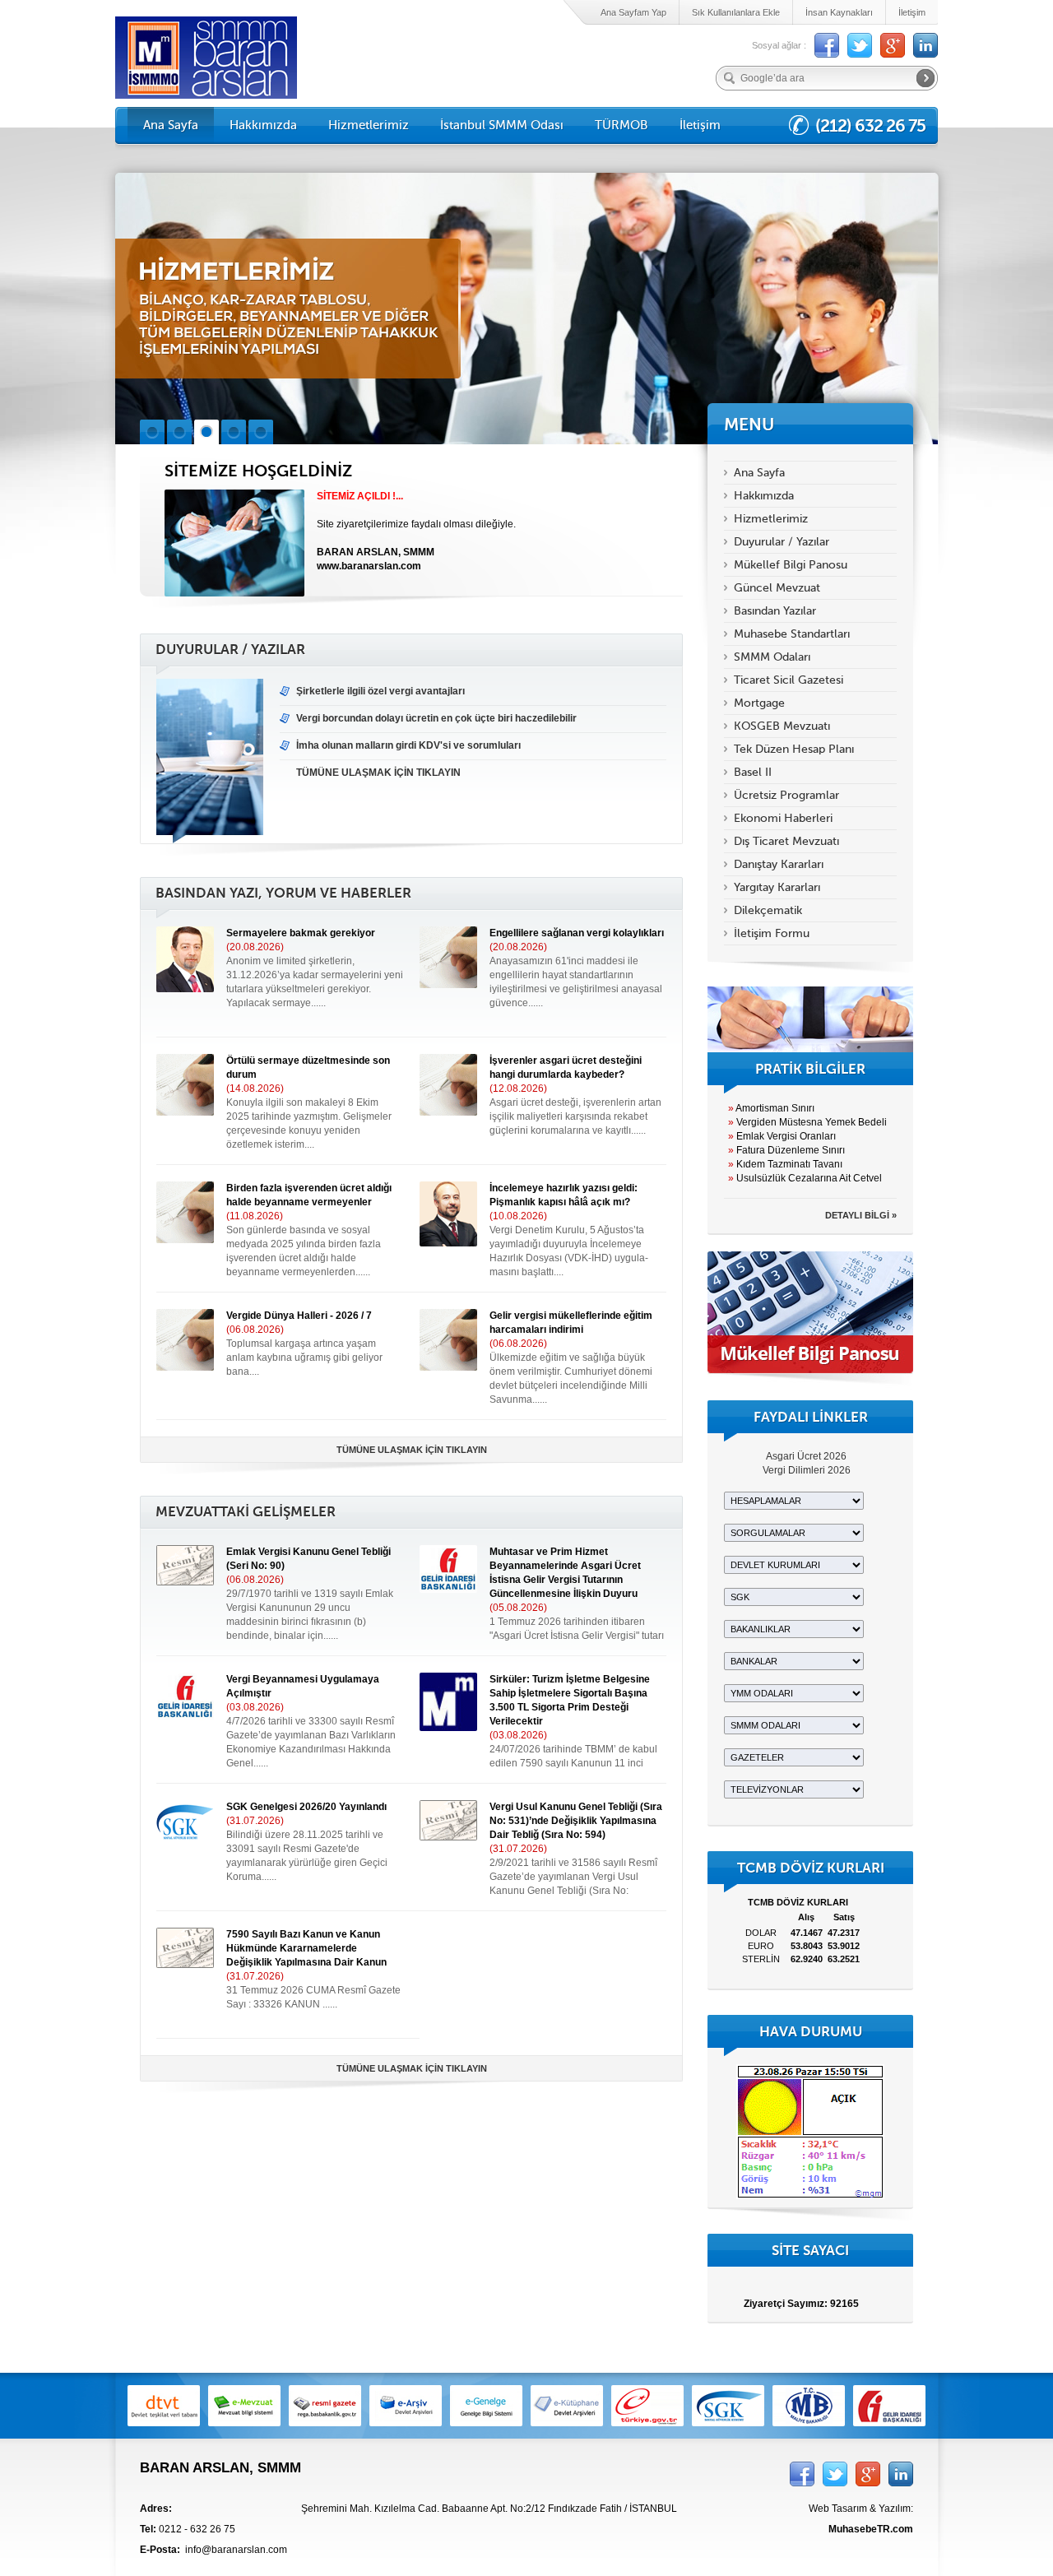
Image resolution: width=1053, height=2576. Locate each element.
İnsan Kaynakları (839, 12)
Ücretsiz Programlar (786, 795)
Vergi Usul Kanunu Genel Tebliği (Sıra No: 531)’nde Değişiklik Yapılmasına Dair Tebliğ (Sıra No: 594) (576, 1821)
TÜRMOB (622, 125)
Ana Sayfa (171, 125)
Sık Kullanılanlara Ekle (736, 12)
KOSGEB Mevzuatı (782, 726)
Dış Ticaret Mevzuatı (786, 841)
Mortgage (759, 703)
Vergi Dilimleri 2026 (807, 1470)
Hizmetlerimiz (369, 125)
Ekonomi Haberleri (783, 818)
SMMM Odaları (772, 657)
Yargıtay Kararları (777, 887)
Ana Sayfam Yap (633, 12)
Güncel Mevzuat (777, 588)
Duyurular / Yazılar (782, 542)
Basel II (753, 772)
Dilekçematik (768, 910)
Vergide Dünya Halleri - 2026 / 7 (299, 1316)
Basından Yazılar (775, 611)
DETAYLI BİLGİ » (861, 1215)
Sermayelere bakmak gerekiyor (301, 933)
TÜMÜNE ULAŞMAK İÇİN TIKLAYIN (412, 1450)
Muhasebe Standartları (792, 634)
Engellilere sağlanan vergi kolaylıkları (577, 933)
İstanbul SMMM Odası (502, 125)
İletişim (912, 12)
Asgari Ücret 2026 (806, 1456)
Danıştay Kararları (779, 864)
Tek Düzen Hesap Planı (794, 749)
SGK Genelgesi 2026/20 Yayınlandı (306, 1807)
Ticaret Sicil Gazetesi (789, 680)
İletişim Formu (772, 933)
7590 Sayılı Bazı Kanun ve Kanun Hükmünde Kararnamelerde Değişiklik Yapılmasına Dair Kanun (306, 1948)
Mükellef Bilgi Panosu (791, 565)
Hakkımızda (263, 125)
